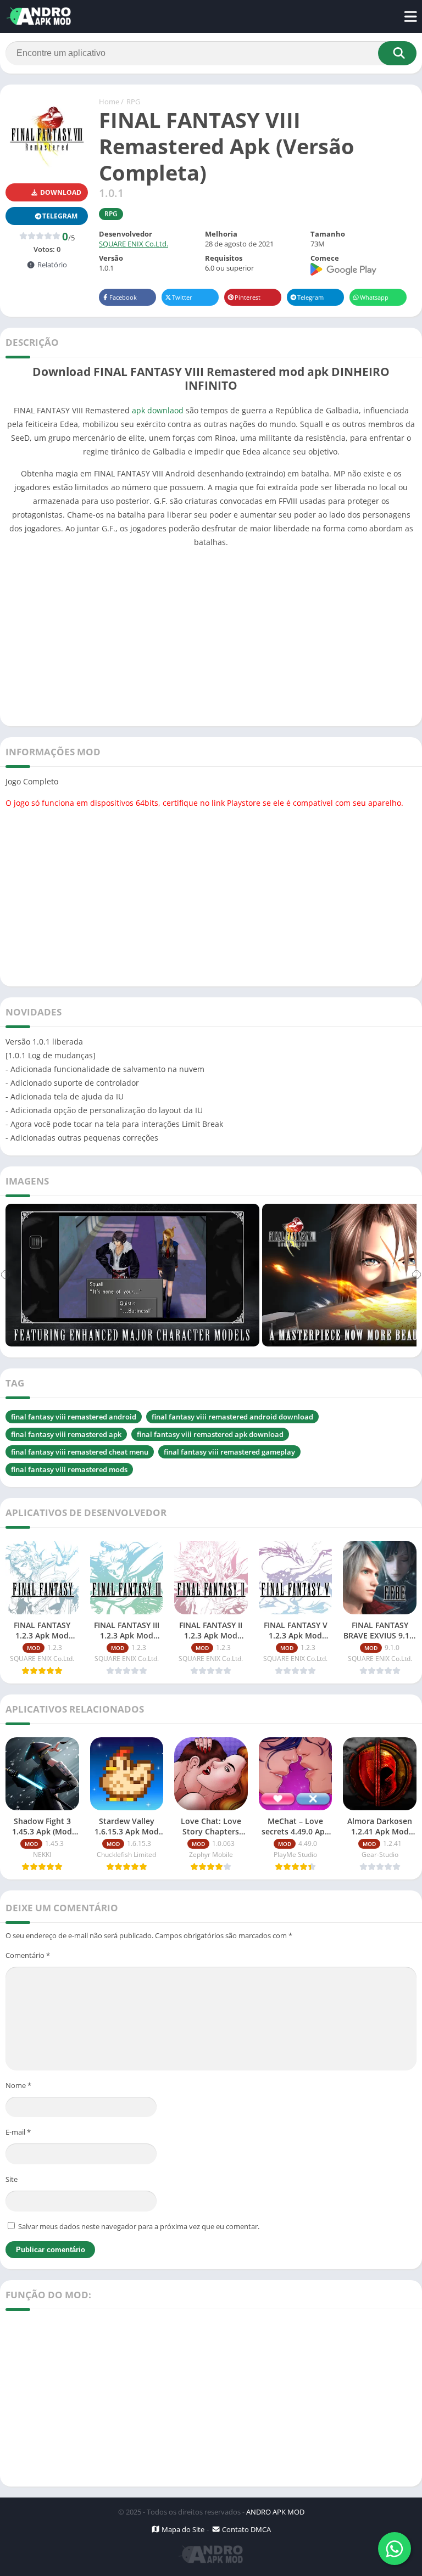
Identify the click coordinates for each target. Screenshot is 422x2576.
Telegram (310, 297)
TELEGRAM (60, 216)
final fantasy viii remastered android (74, 1417)
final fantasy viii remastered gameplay (229, 1452)
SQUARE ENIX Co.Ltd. (134, 244)
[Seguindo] (417, 1275)
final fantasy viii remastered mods (69, 1469)
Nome (18, 2085)
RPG (133, 102)
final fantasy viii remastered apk (66, 1434)
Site (12, 2179)
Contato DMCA (246, 2529)
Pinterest (248, 297)
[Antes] (5, 1275)
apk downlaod (158, 410)
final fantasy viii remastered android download (232, 1417)
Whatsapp (374, 297)
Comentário (28, 1955)
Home (109, 102)
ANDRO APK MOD (275, 2512)
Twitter (182, 297)
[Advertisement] (211, 634)
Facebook (123, 297)
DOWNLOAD (60, 192)
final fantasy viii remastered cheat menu (80, 1452)
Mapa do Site (182, 2529)
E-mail (18, 2132)
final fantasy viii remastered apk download (210, 1434)
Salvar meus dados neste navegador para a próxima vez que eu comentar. (139, 2226)
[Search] (397, 53)
